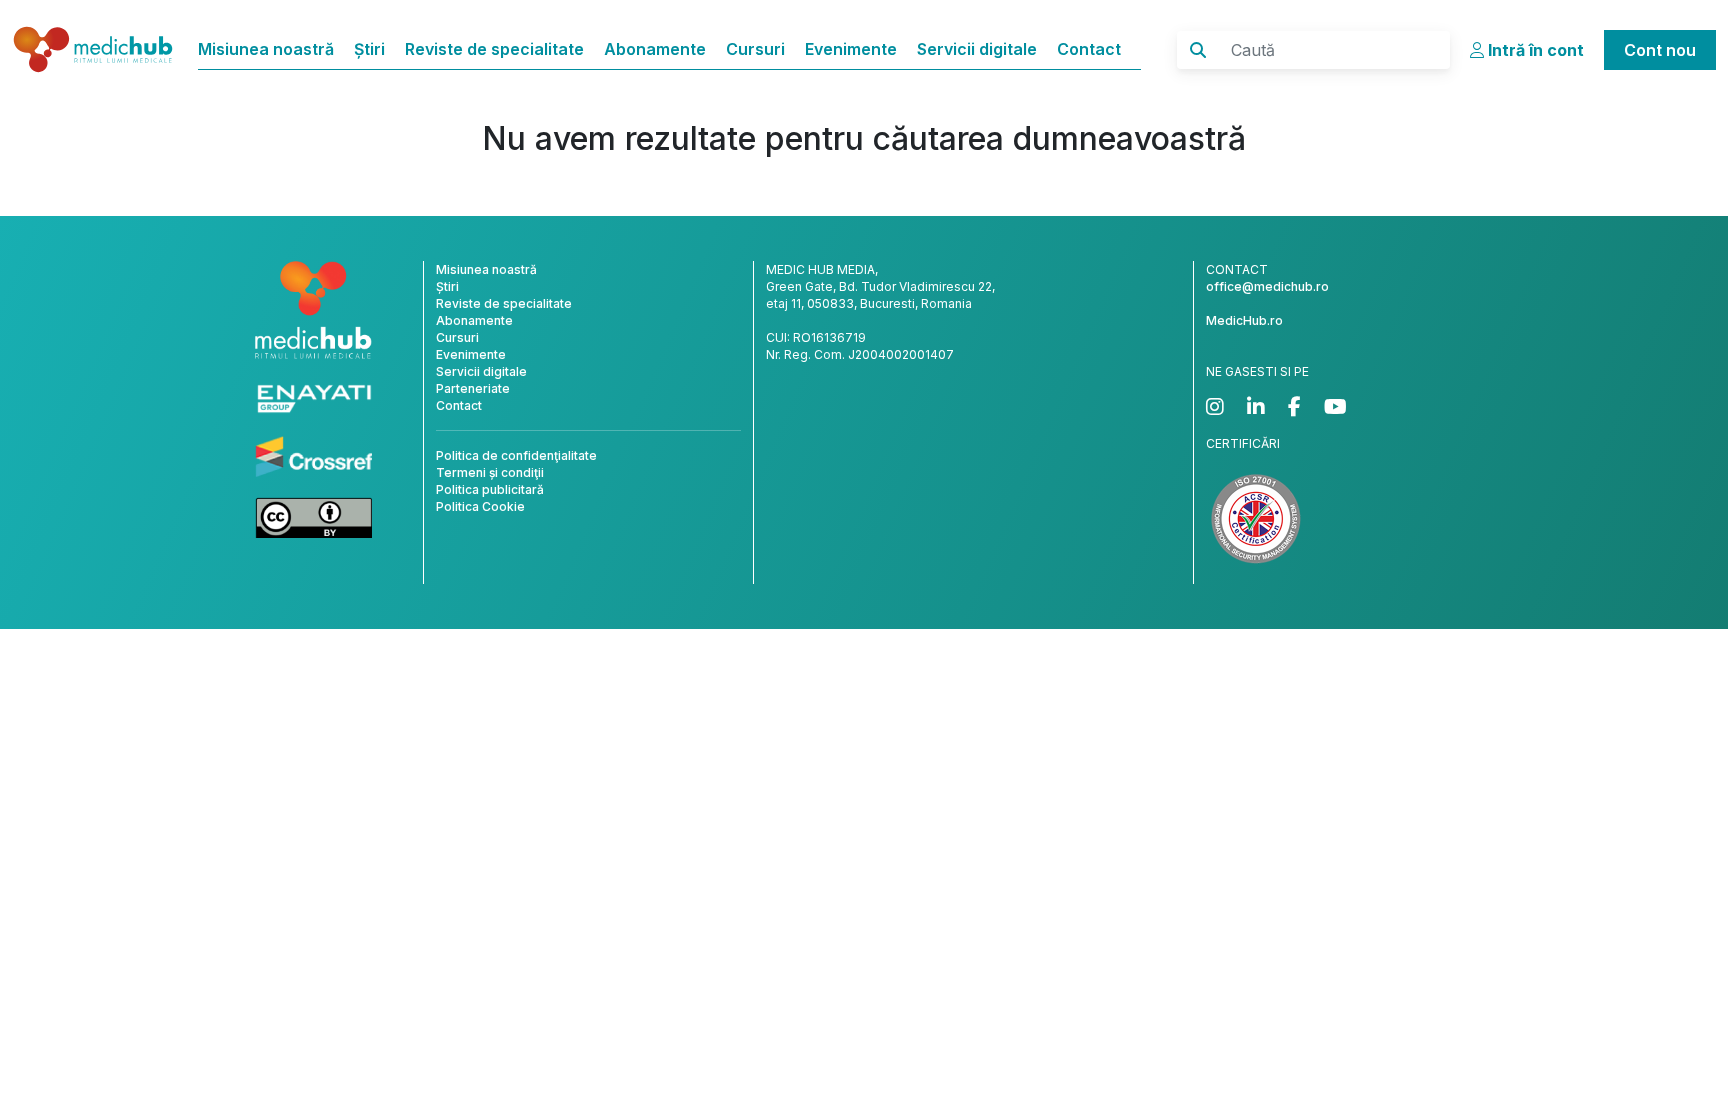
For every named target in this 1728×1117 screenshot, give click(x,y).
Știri (369, 49)
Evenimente (851, 49)
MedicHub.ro (1244, 320)
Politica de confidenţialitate (516, 455)
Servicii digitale (977, 49)
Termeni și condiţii (490, 472)
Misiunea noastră (266, 49)
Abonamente (655, 49)
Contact (1089, 49)
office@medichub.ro (1267, 286)
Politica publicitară (490, 489)
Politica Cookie (480, 506)
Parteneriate (473, 388)
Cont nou (1660, 50)
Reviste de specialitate (494, 49)
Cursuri (755, 49)
